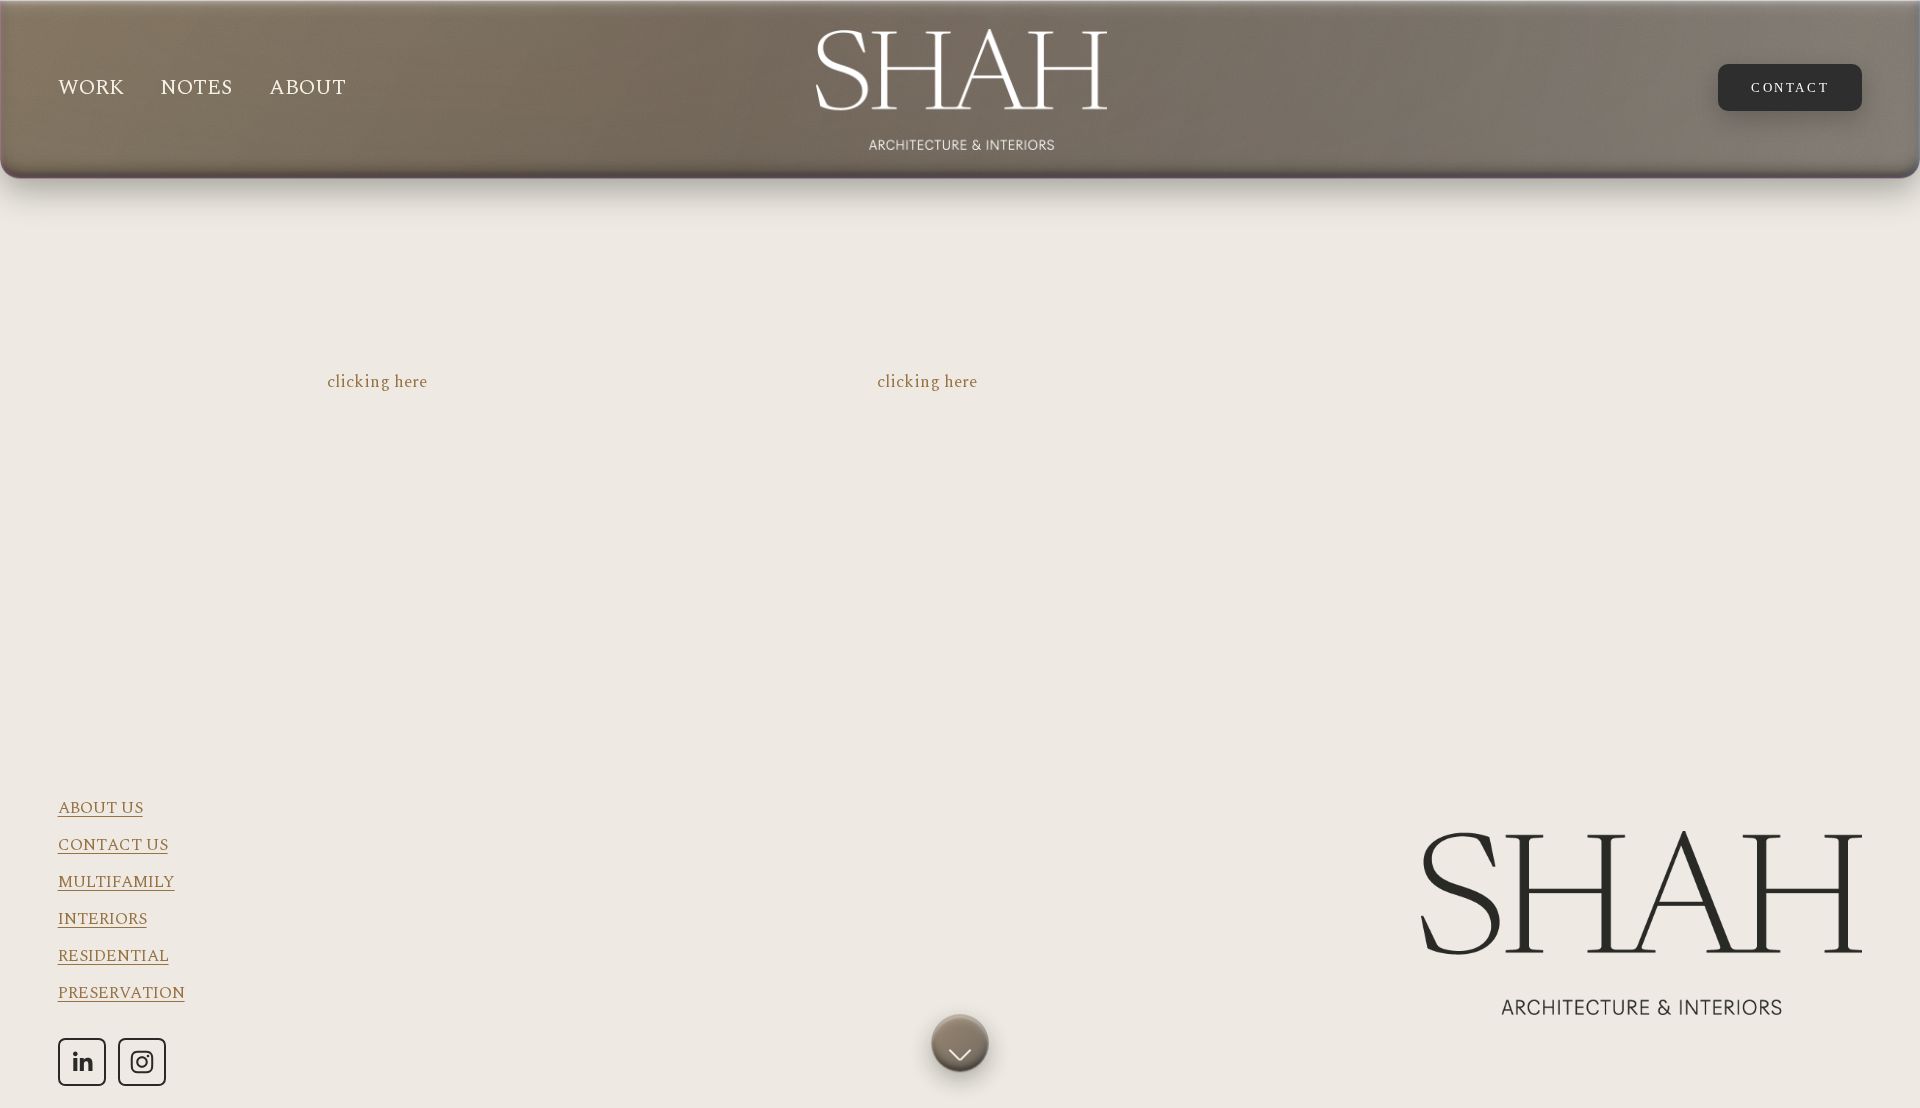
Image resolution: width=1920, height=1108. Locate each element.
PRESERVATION (121, 993)
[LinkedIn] (82, 1062)
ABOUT (307, 88)
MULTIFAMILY (116, 882)
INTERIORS (102, 919)
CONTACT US (113, 845)
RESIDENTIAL (113, 956)
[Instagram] (142, 1062)
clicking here (377, 382)
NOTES (196, 88)
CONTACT (1790, 87)
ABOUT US (100, 808)
